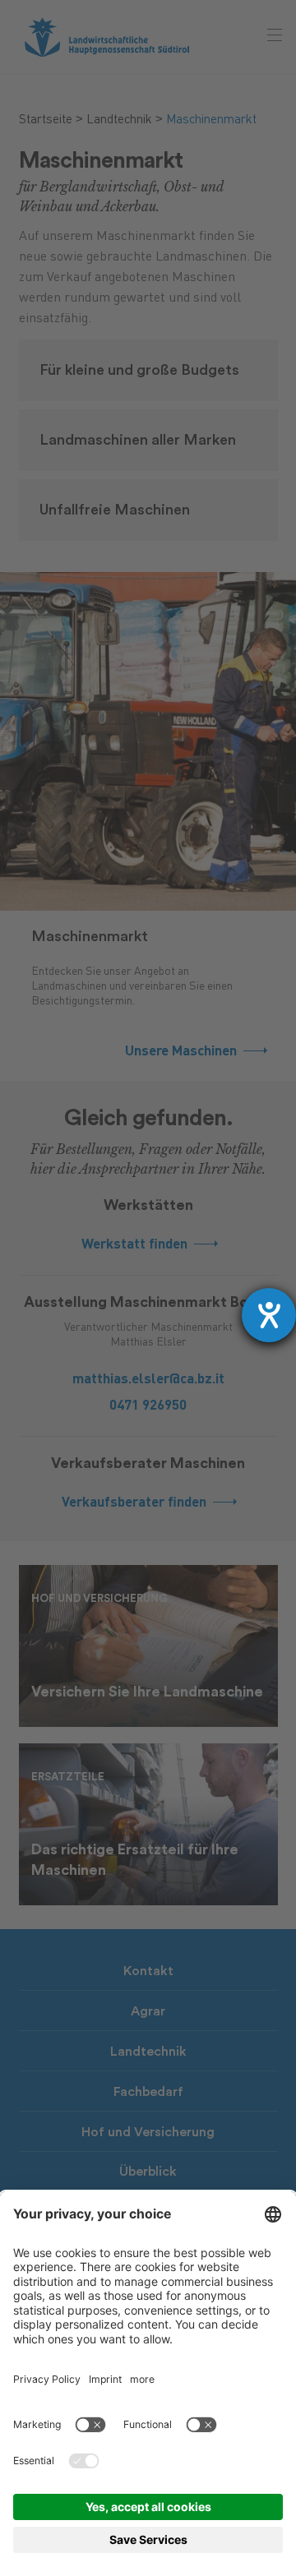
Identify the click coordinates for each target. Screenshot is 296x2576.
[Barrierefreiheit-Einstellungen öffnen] (269, 1315)
